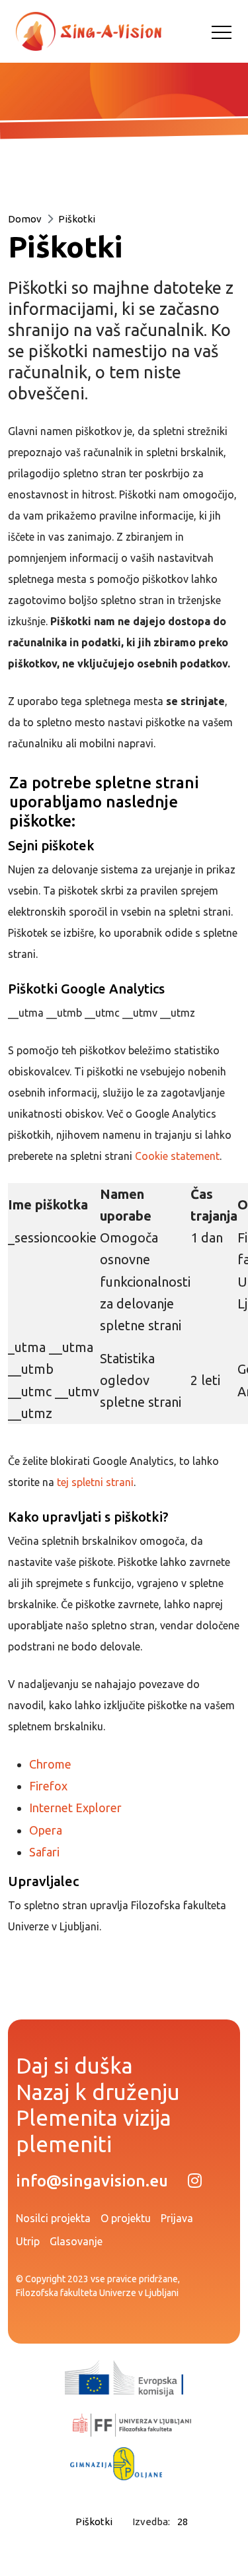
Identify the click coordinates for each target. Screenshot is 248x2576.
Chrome (50, 1764)
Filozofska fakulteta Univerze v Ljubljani (97, 2293)
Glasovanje (76, 2241)
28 (183, 2522)
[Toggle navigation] (222, 32)
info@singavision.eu (92, 2181)
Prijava (177, 2218)
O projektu (126, 2218)
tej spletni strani (95, 1482)
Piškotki (77, 219)
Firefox (48, 1786)
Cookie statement (177, 1156)
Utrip (28, 2241)
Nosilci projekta (53, 2218)
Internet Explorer (75, 1808)
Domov (25, 219)
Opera (46, 1830)
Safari (44, 1852)
